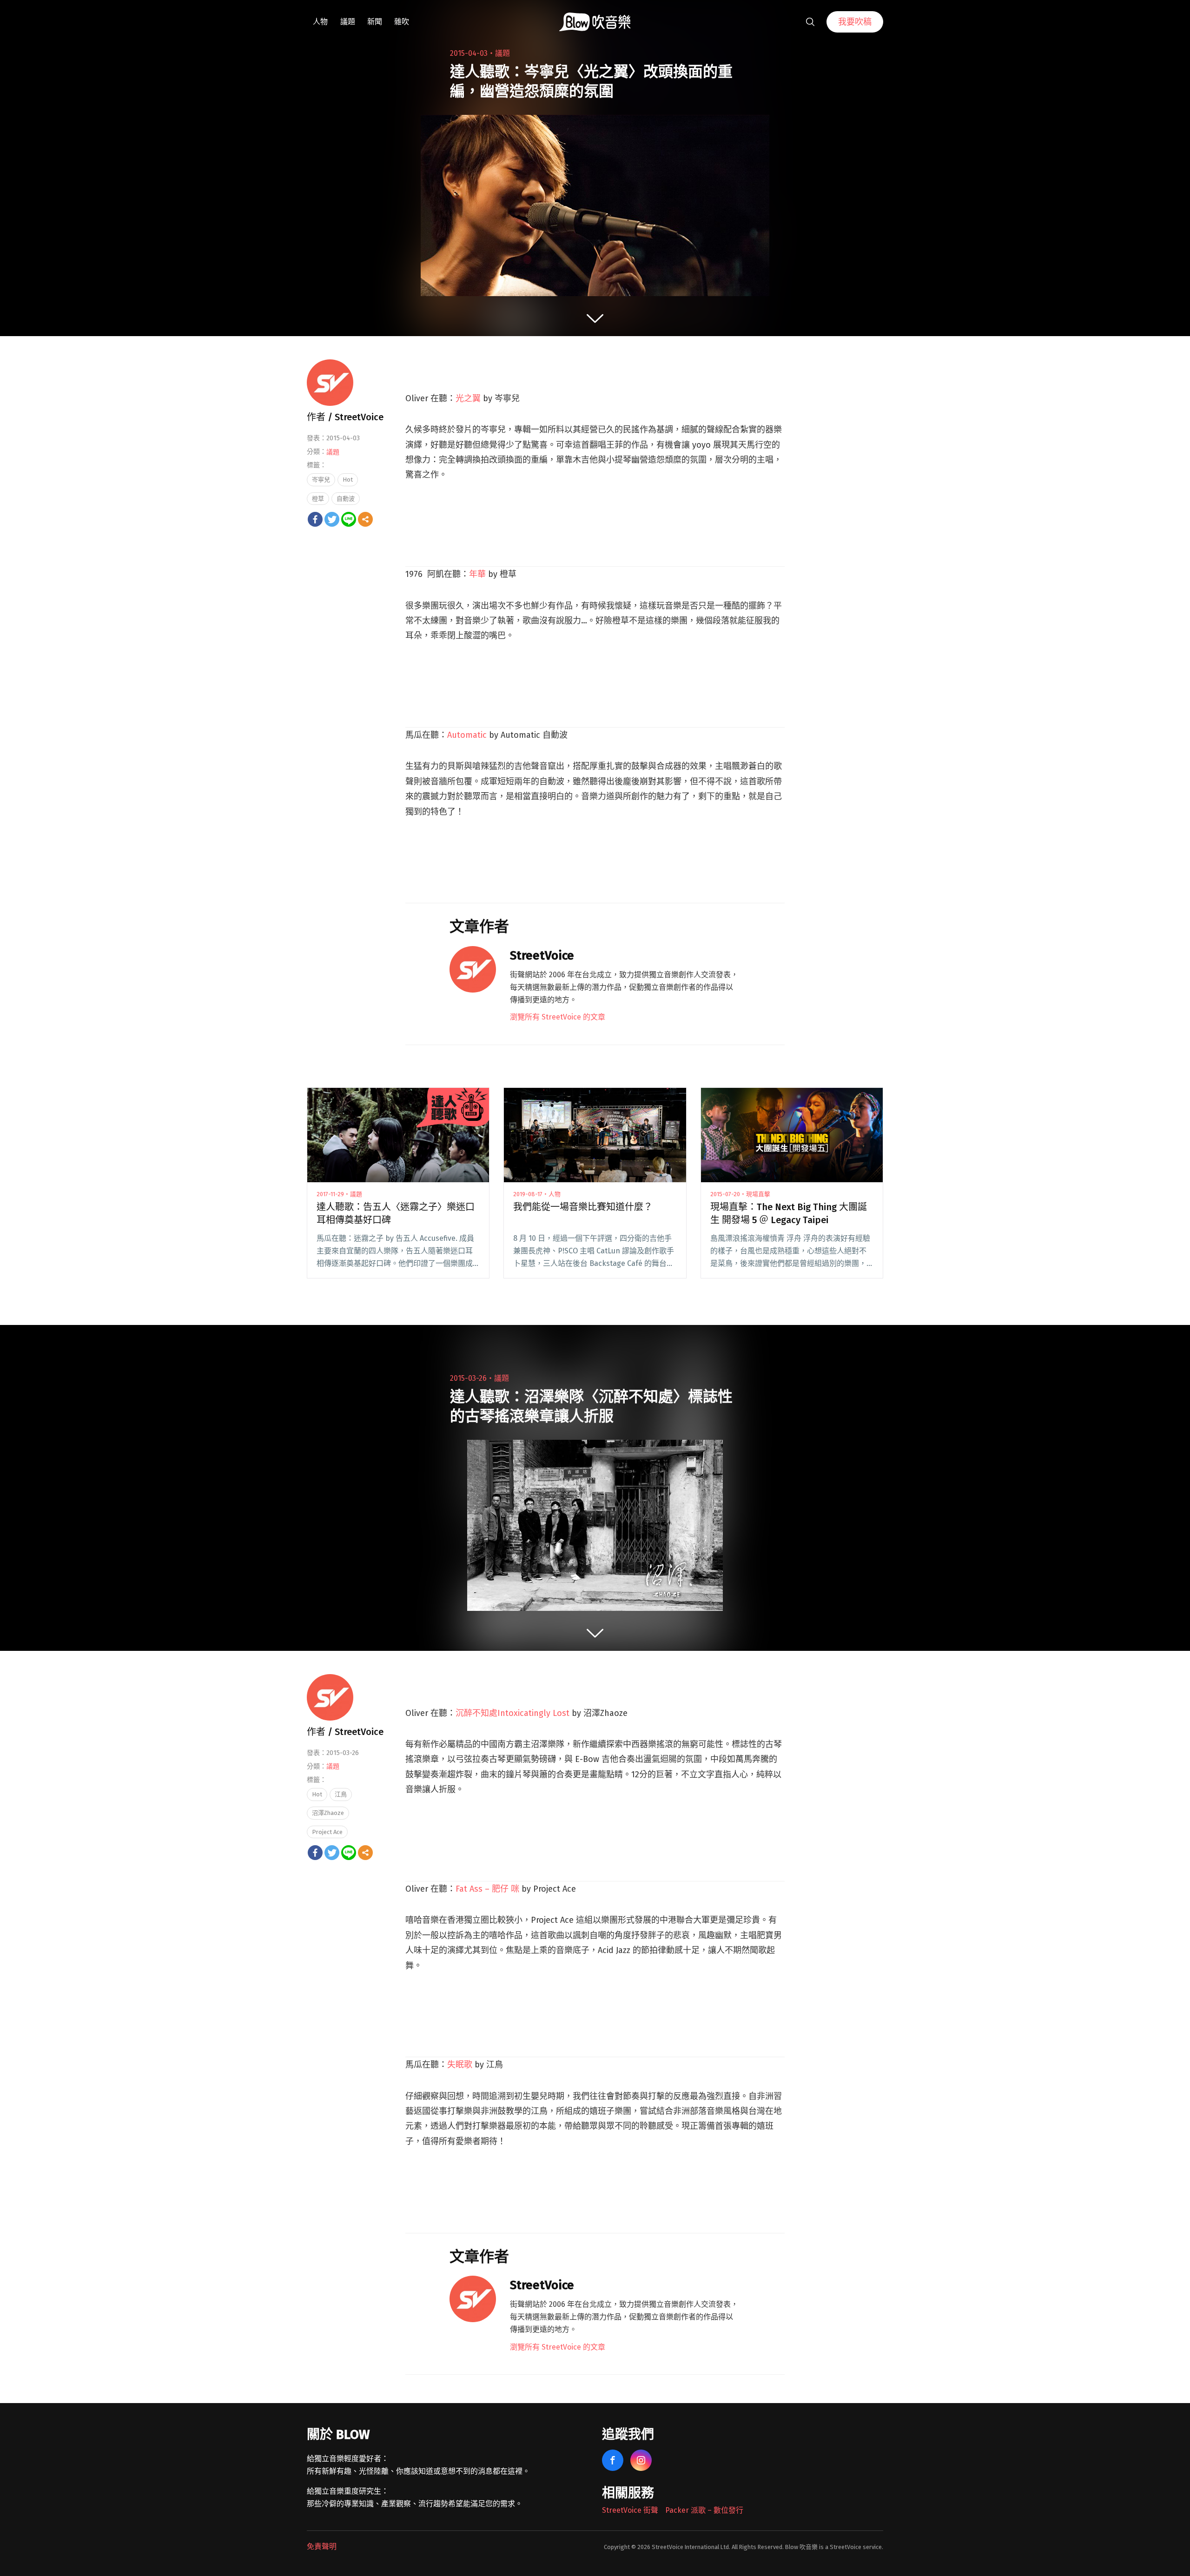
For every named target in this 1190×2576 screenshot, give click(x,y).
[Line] (349, 519)
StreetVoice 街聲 (630, 2510)
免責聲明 (322, 2546)
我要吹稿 (855, 22)
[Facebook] (315, 519)
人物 (320, 22)
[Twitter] (332, 519)
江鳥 (341, 1794)
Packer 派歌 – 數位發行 (704, 2510)
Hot (348, 480)
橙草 (318, 499)
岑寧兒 (321, 480)
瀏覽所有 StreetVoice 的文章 (558, 1017)
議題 (348, 22)
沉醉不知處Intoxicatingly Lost (512, 1713)
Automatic (467, 735)
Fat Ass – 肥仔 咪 (487, 1889)
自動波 (346, 499)
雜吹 (402, 22)
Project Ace (327, 1832)
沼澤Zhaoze (328, 1813)
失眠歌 (460, 2065)
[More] (365, 519)
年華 (477, 574)
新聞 (375, 22)
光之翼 (468, 398)
